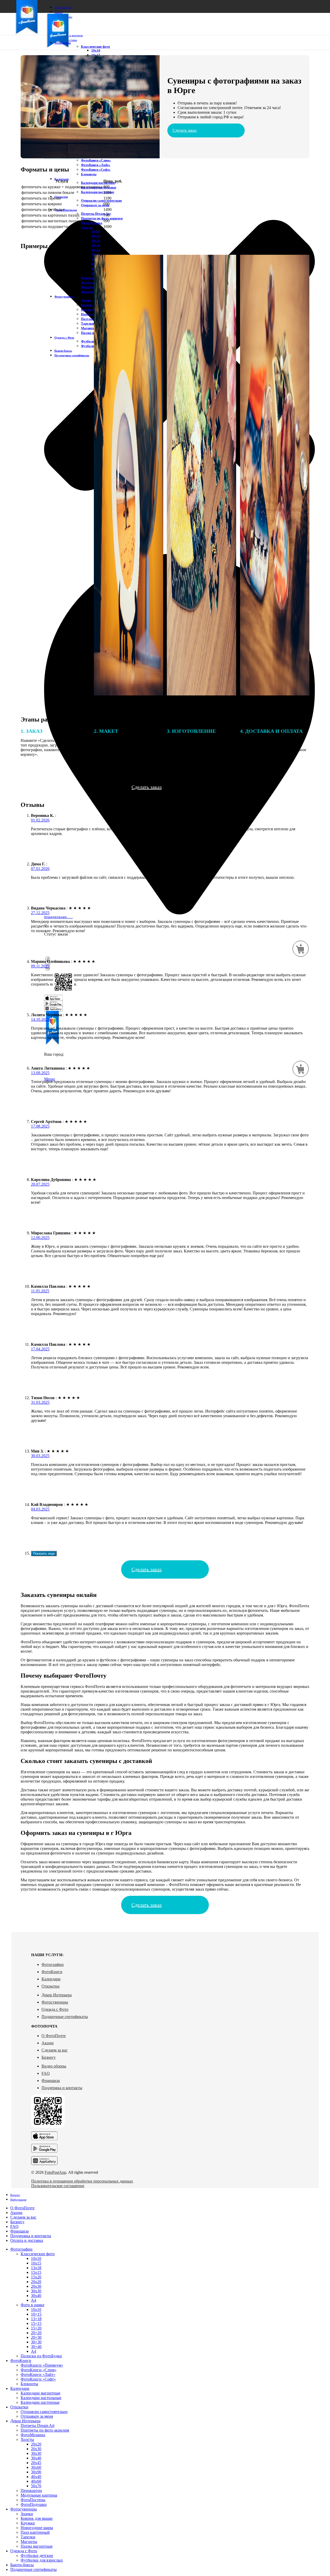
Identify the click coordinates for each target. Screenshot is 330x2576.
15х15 (36, 2272)
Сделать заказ (184, 130)
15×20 (36, 2328)
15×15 (36, 2323)
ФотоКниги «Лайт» (96, 165)
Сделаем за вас (55, 2050)
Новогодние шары (37, 2528)
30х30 (96, 241)
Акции (48, 2043)
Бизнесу (49, 2057)
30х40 (96, 245)
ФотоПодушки (92, 292)
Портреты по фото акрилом (102, 218)
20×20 (36, 2333)
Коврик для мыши (37, 2518)
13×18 (36, 2319)
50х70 (36, 2486)
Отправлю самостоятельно (101, 200)
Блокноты (89, 174)
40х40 (36, 2477)
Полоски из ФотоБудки (41, 2356)
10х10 (96, 50)
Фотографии (53, 1964)
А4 (34, 2300)
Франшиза (51, 2081)
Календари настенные (98, 192)
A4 (34, 2351)
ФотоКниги (52, 1972)
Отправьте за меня (95, 205)
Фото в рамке (32, 2305)
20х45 (96, 250)
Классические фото (96, 47)
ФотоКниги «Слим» (96, 160)
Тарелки (28, 2537)
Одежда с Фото (55, 2009)
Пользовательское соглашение (58, 2186)
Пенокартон (90, 278)
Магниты (29, 2542)
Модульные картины (39, 2495)
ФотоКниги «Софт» (96, 170)
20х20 (96, 231)
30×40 (36, 2347)
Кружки (28, 2523)
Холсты (87, 228)
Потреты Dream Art (96, 214)
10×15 (36, 2314)
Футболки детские (37, 2556)
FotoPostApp (55, 2172)
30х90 (36, 2472)
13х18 (36, 2268)
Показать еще (44, 1553)
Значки (27, 2514)
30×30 (36, 2342)
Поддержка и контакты (62, 2088)
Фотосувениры (55, 2002)
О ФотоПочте (54, 2036)
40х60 (36, 2481)
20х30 (96, 236)
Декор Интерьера (57, 1995)
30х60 (36, 2467)
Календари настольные (41, 2398)
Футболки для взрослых (42, 2560)
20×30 (36, 2337)
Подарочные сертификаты (65, 2017)
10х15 (36, 2263)
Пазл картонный (93, 319)
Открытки (51, 1986)
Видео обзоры (54, 2066)
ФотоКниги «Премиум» (42, 2365)
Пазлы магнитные (37, 2546)
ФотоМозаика (92, 223)
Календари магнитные (98, 183)
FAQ (46, 2073)
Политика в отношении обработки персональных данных (82, 2181)
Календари (51, 1979)
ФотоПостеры (92, 287)
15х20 (36, 2277)
